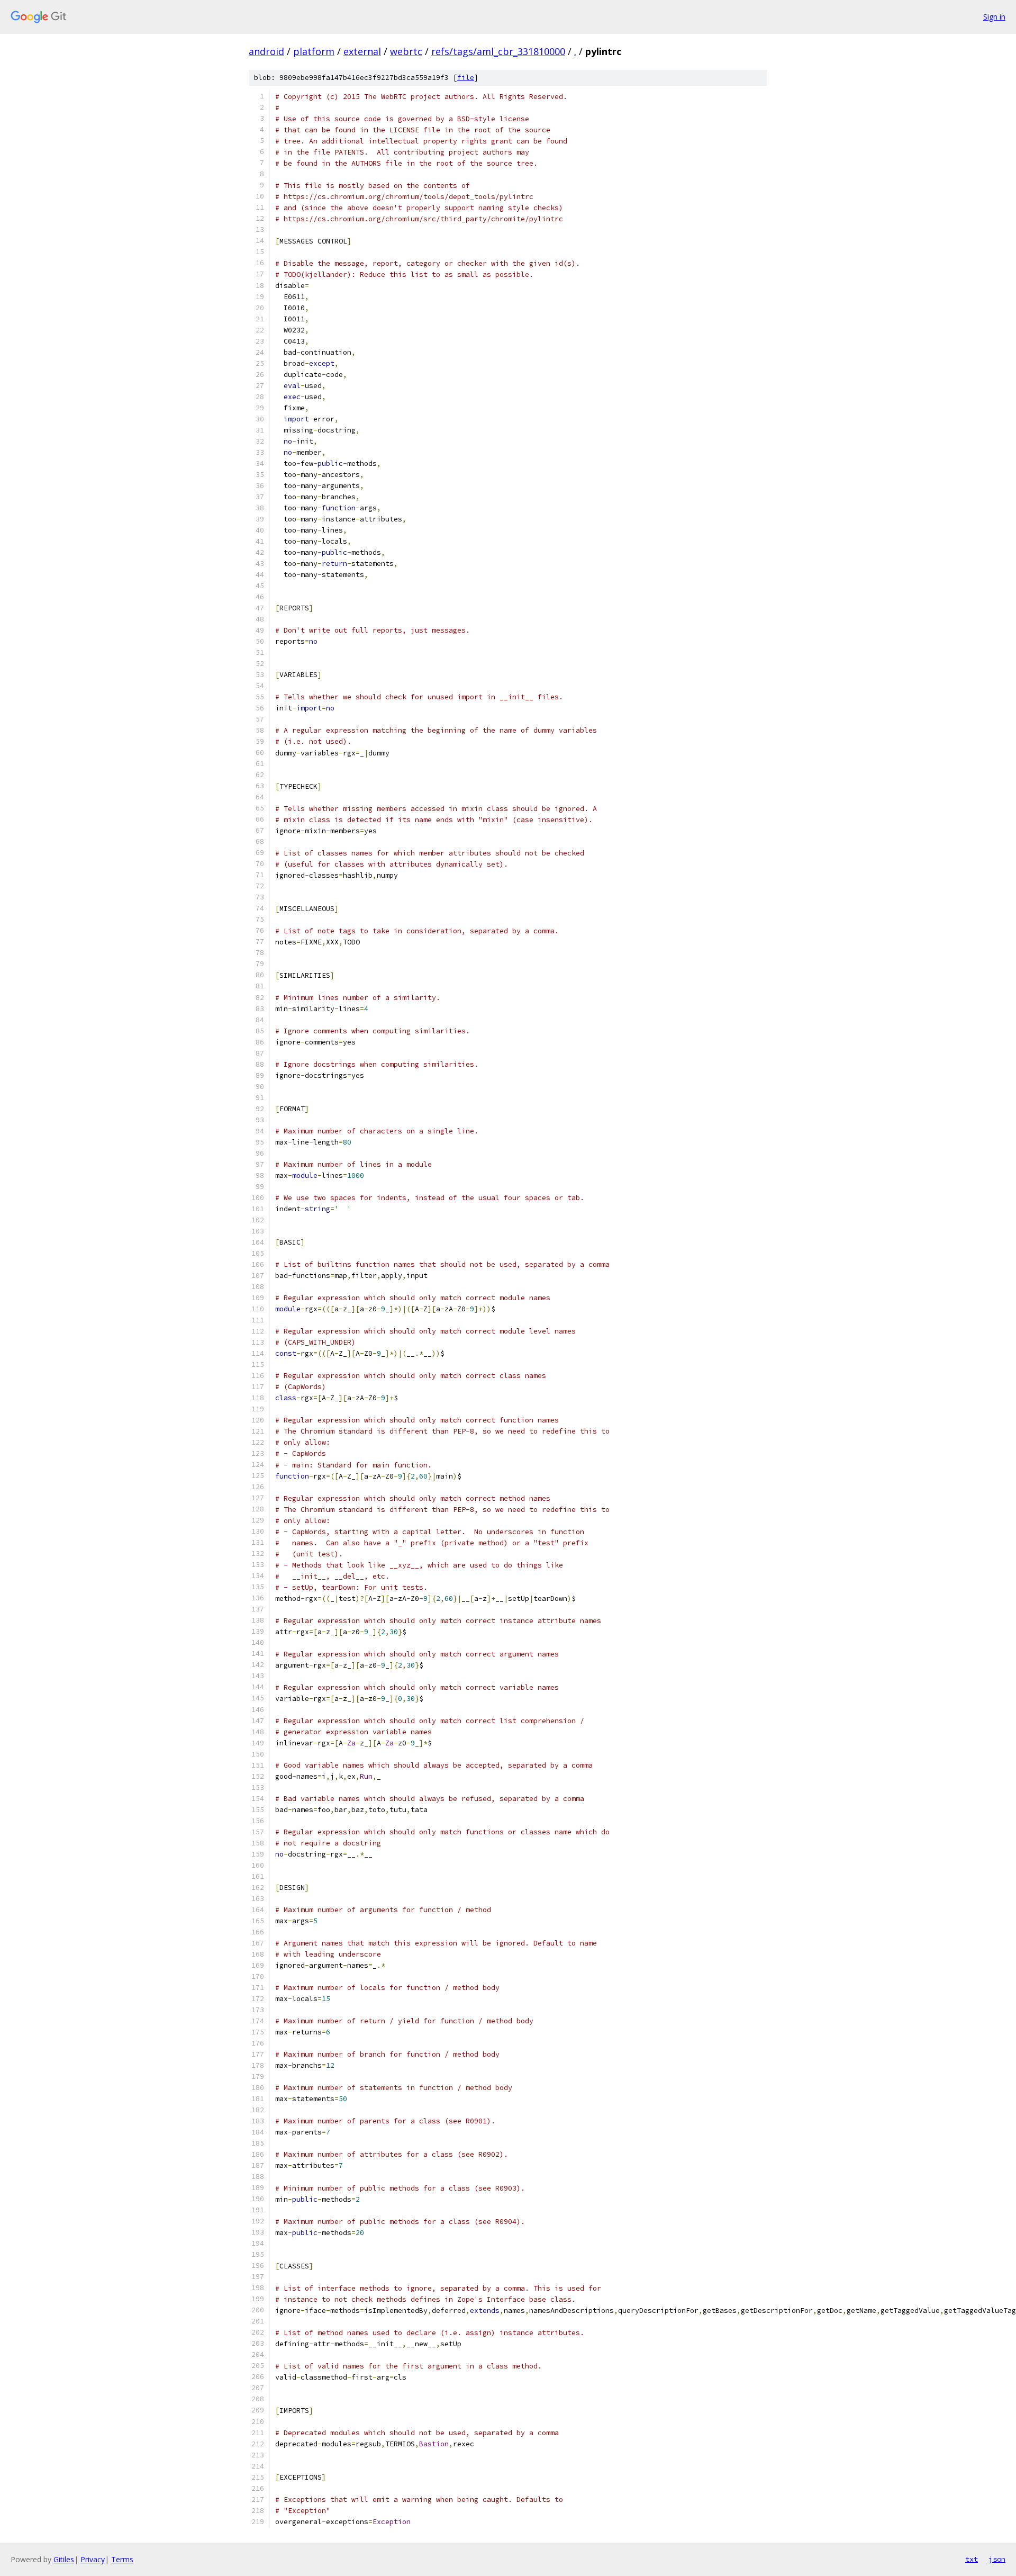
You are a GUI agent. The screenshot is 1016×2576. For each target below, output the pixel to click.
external (362, 51)
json (997, 2559)
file (466, 78)
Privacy (93, 2559)
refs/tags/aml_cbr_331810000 (498, 51)
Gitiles (64, 2559)
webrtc (406, 51)
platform (314, 51)
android (266, 51)
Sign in (994, 17)
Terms (122, 2559)
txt (972, 2559)
